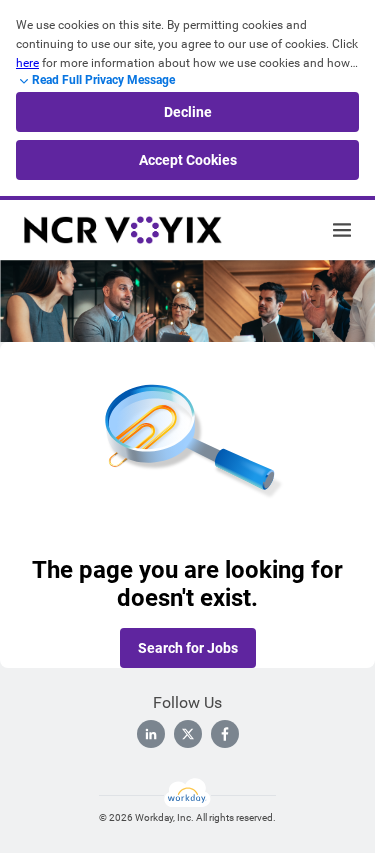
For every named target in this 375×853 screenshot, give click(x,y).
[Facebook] (225, 734)
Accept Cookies (188, 160)
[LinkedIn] (151, 734)
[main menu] (342, 230)
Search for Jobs (188, 648)
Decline (188, 112)
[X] (188, 734)
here (27, 63)
